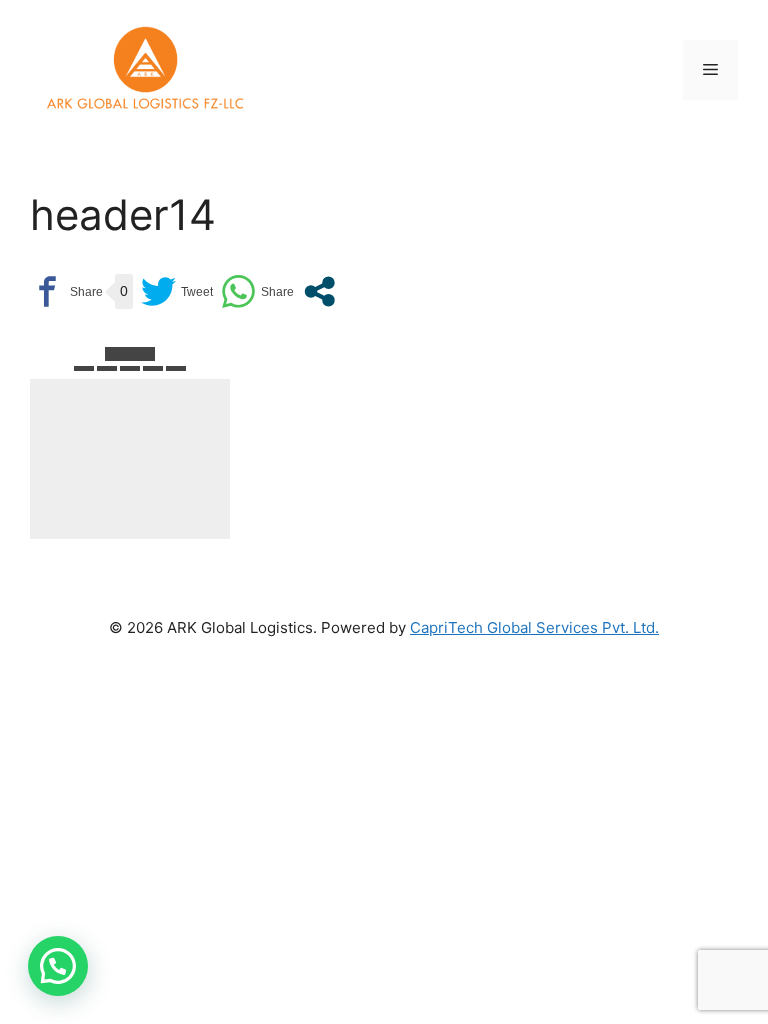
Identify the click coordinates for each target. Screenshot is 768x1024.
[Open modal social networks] (319, 291)
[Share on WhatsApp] (257, 291)
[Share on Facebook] (66, 291)
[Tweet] (177, 291)
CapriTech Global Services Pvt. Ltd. (534, 627)
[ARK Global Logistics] (145, 69)
